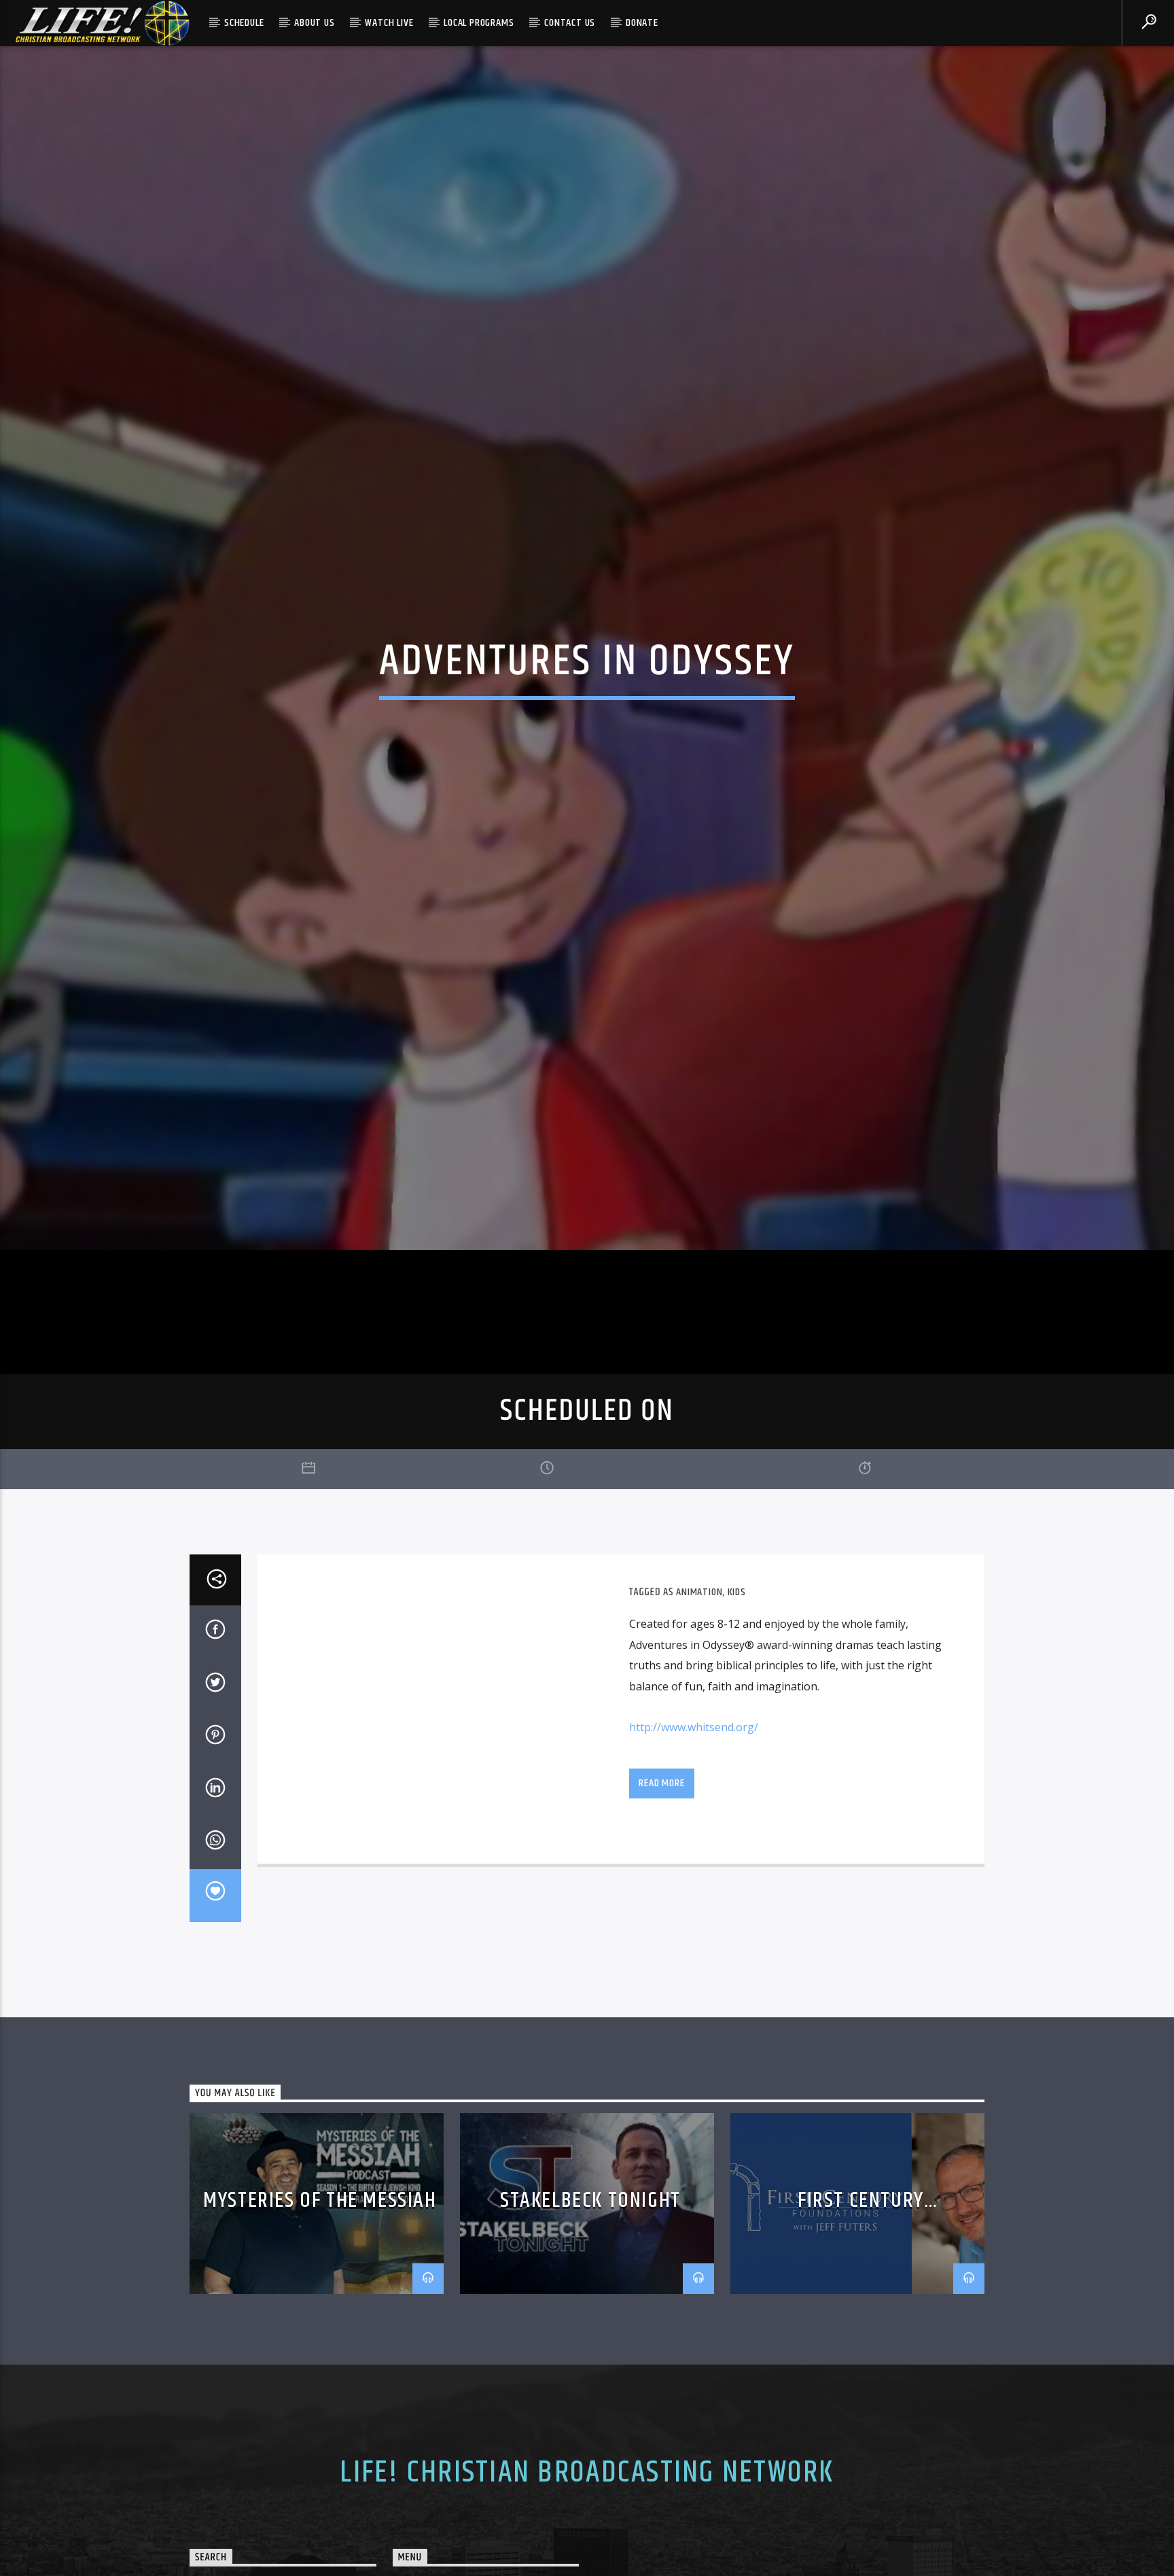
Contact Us (570, 23)
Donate (642, 23)
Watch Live (389, 23)
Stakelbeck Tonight (590, 2288)
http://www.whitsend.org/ (694, 1815)
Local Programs (479, 23)
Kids (737, 1680)
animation (699, 1680)
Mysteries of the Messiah (320, 2288)
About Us (314, 23)
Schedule (244, 23)
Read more (661, 1870)
